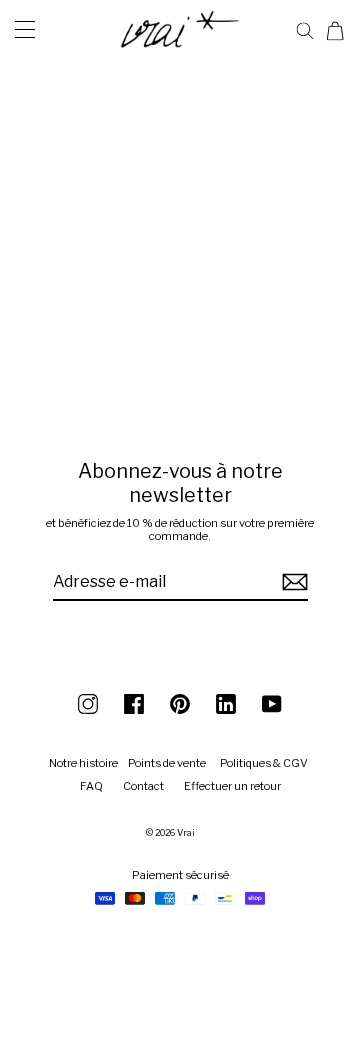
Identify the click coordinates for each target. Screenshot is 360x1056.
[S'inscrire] (292, 582)
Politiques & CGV (264, 763)
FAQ (91, 786)
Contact (143, 786)
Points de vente (167, 763)
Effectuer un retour (232, 786)
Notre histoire (83, 763)
